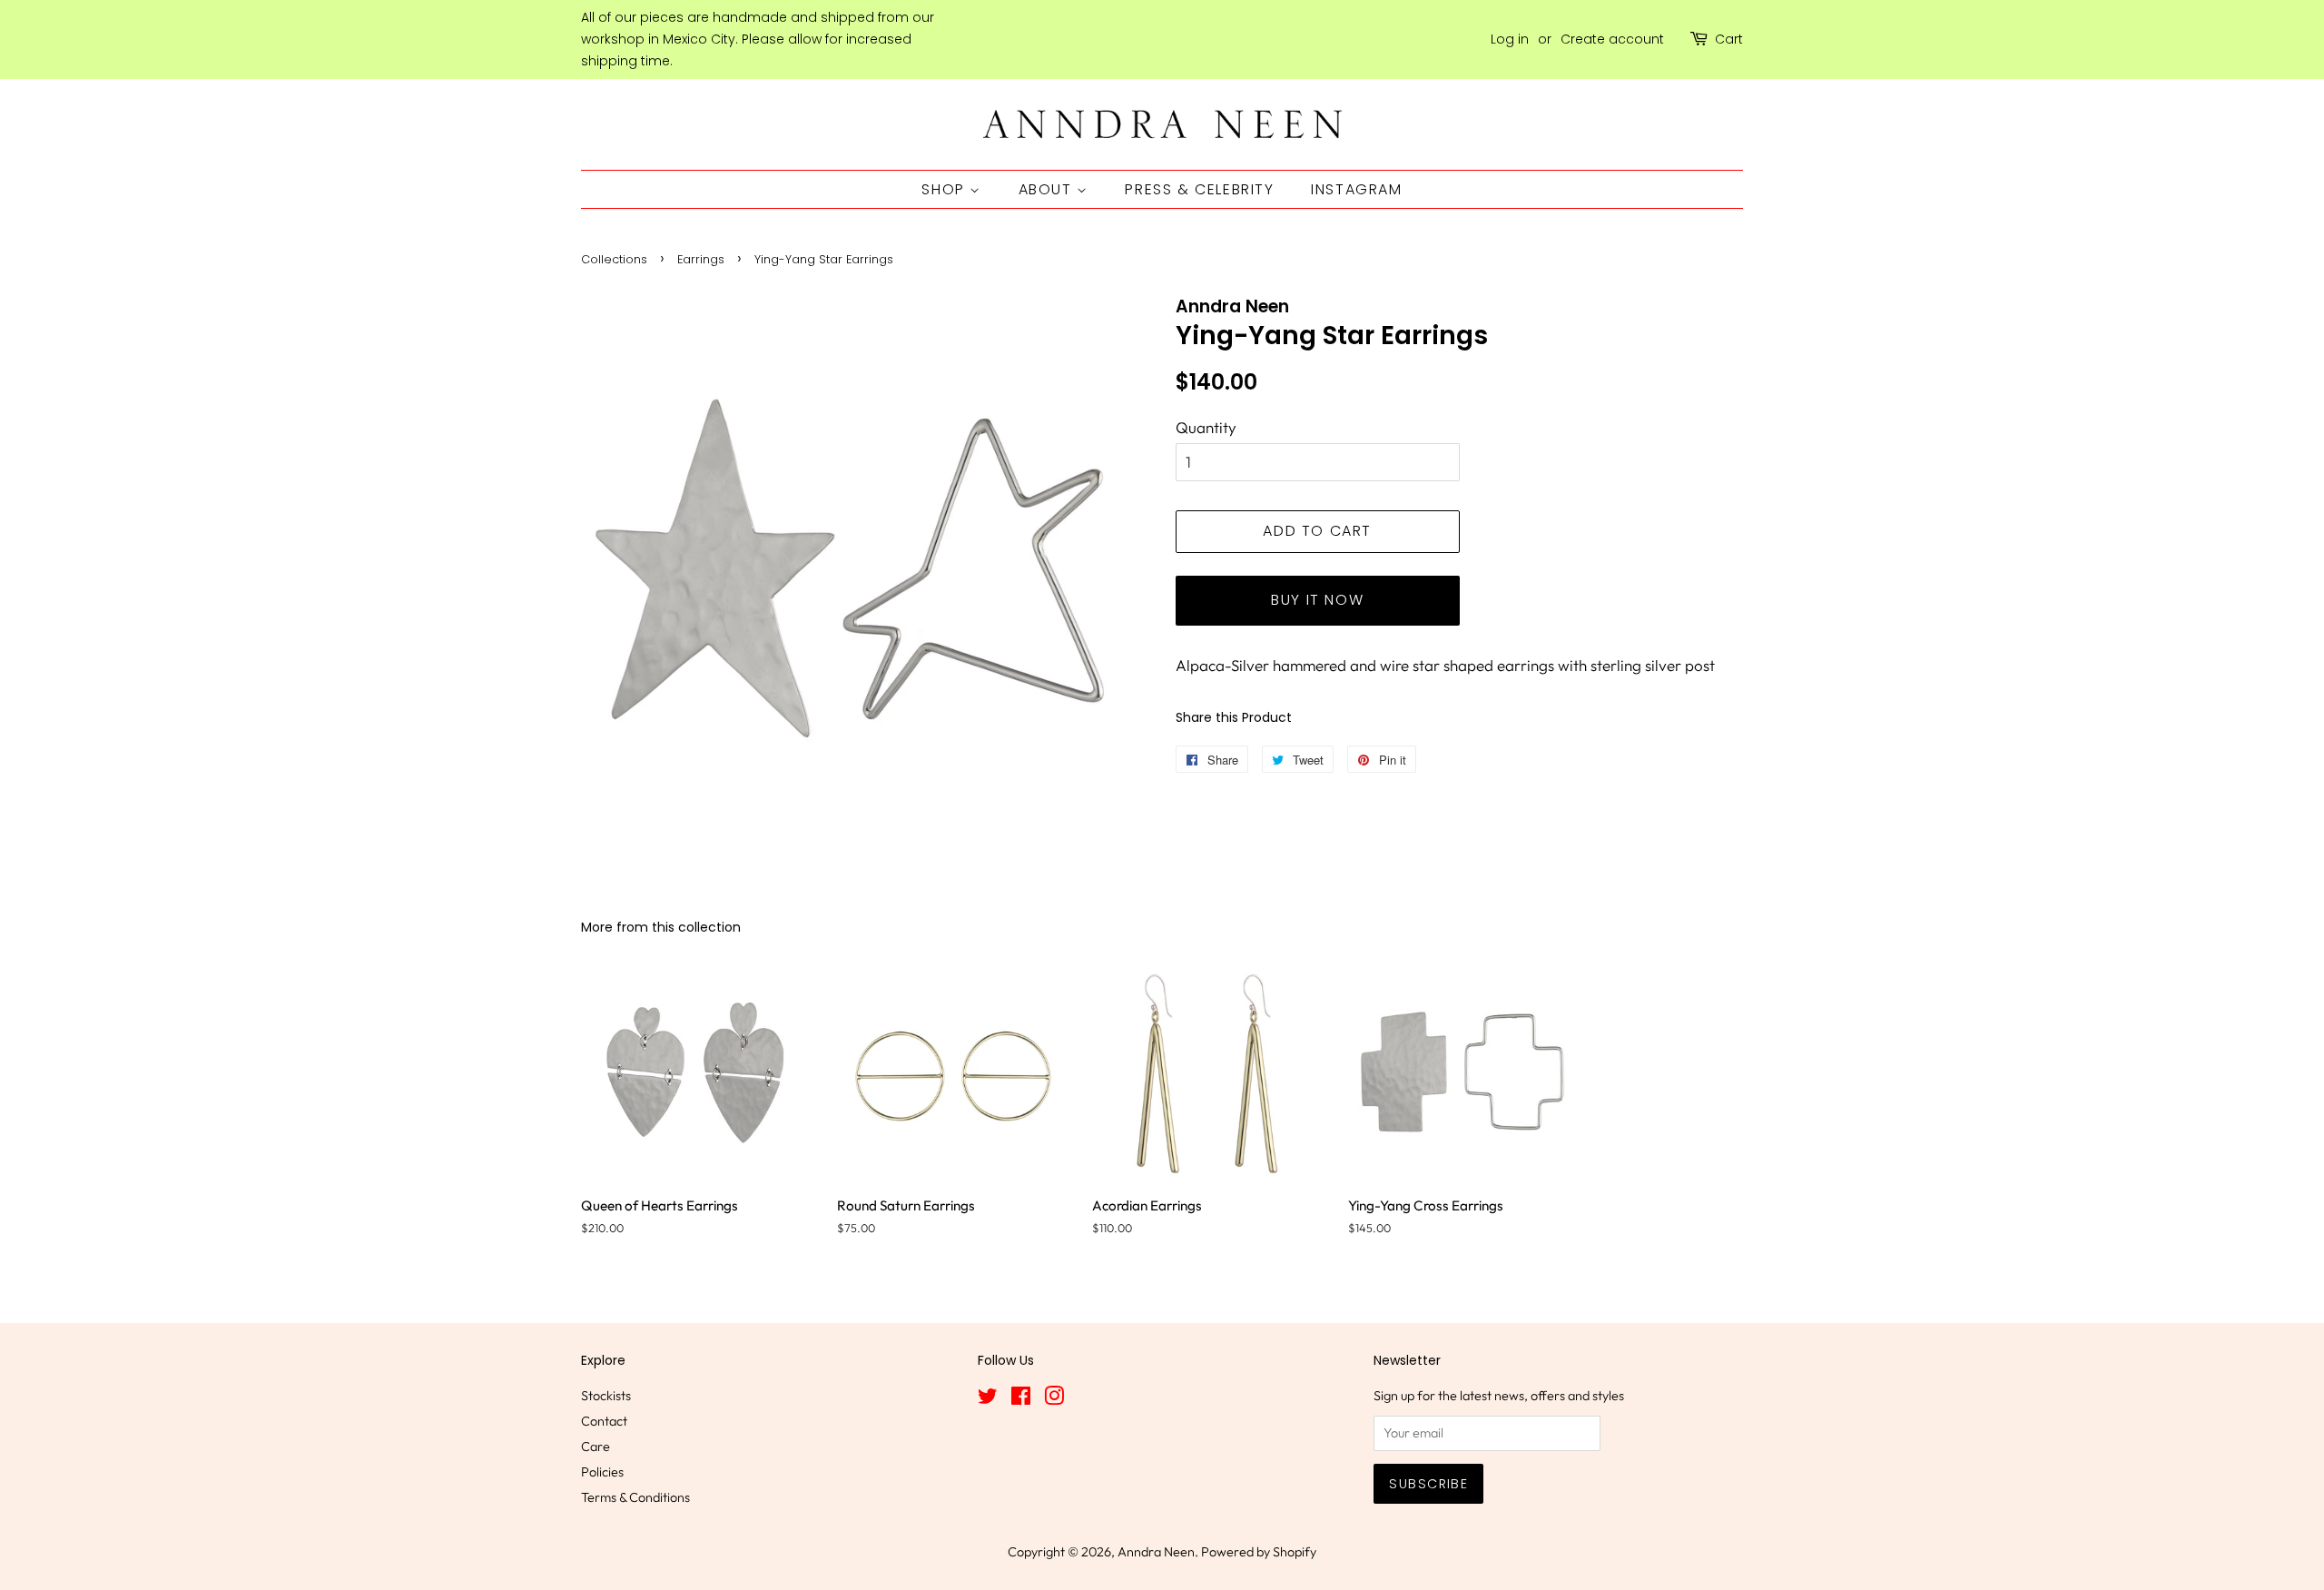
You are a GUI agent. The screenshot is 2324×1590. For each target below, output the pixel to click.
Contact (604, 1421)
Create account (1612, 39)
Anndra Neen (1156, 1552)
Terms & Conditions (635, 1497)
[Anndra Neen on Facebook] (1021, 1399)
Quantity (1206, 427)
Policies (602, 1472)
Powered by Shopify (1259, 1552)
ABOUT (1048, 189)
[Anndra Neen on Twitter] (988, 1399)
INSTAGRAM (1356, 189)
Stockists (606, 1396)
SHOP (945, 189)
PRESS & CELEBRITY (1199, 189)
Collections (614, 259)
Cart (1729, 39)
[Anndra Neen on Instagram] (1054, 1399)
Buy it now (1317, 600)
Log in (1510, 39)
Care (596, 1447)
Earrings (701, 259)
